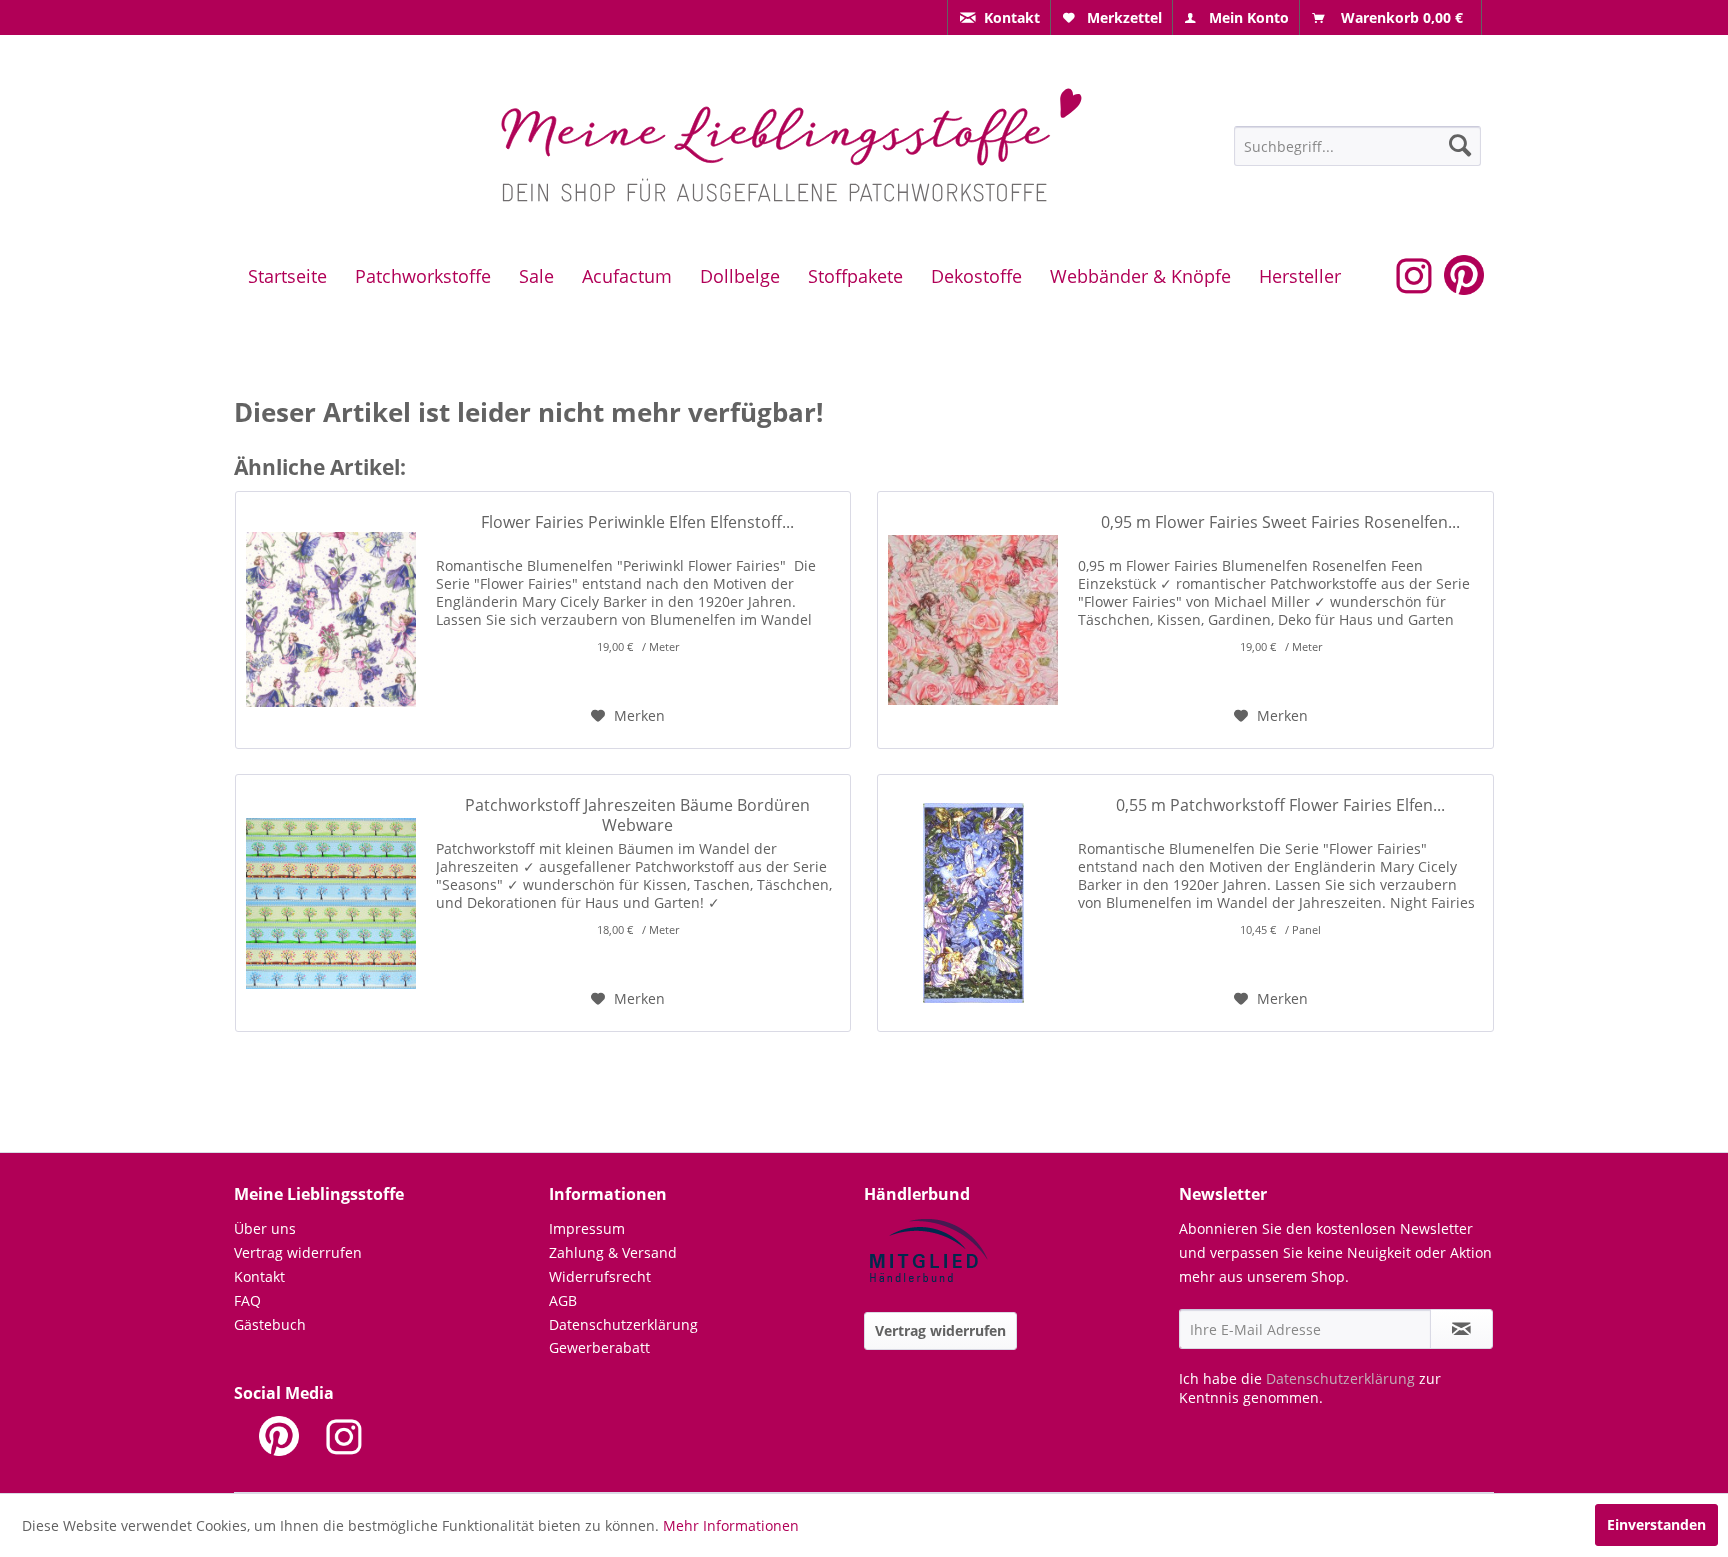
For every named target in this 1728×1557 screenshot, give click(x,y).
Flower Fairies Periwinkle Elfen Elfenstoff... (637, 522)
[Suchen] (1460, 145)
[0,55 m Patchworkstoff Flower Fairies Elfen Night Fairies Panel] (973, 903)
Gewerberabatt (599, 1347)
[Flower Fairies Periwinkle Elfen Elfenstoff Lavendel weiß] (331, 620)
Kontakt (259, 1276)
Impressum (587, 1228)
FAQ (247, 1300)
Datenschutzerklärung (623, 1324)
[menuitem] (999, 17)
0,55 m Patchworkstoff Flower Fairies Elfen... (1280, 805)
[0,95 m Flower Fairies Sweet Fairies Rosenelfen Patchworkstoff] (973, 620)
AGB (563, 1300)
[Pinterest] (279, 1436)
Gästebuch (270, 1324)
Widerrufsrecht (600, 1276)
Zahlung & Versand (613, 1252)
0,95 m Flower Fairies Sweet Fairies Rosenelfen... (1280, 522)
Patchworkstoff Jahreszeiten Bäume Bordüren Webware (637, 815)
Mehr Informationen (731, 1525)
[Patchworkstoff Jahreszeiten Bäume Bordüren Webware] (331, 903)
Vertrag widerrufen (298, 1252)
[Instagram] (344, 1436)
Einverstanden (1656, 1524)
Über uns (265, 1228)
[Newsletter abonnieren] (1461, 1329)
